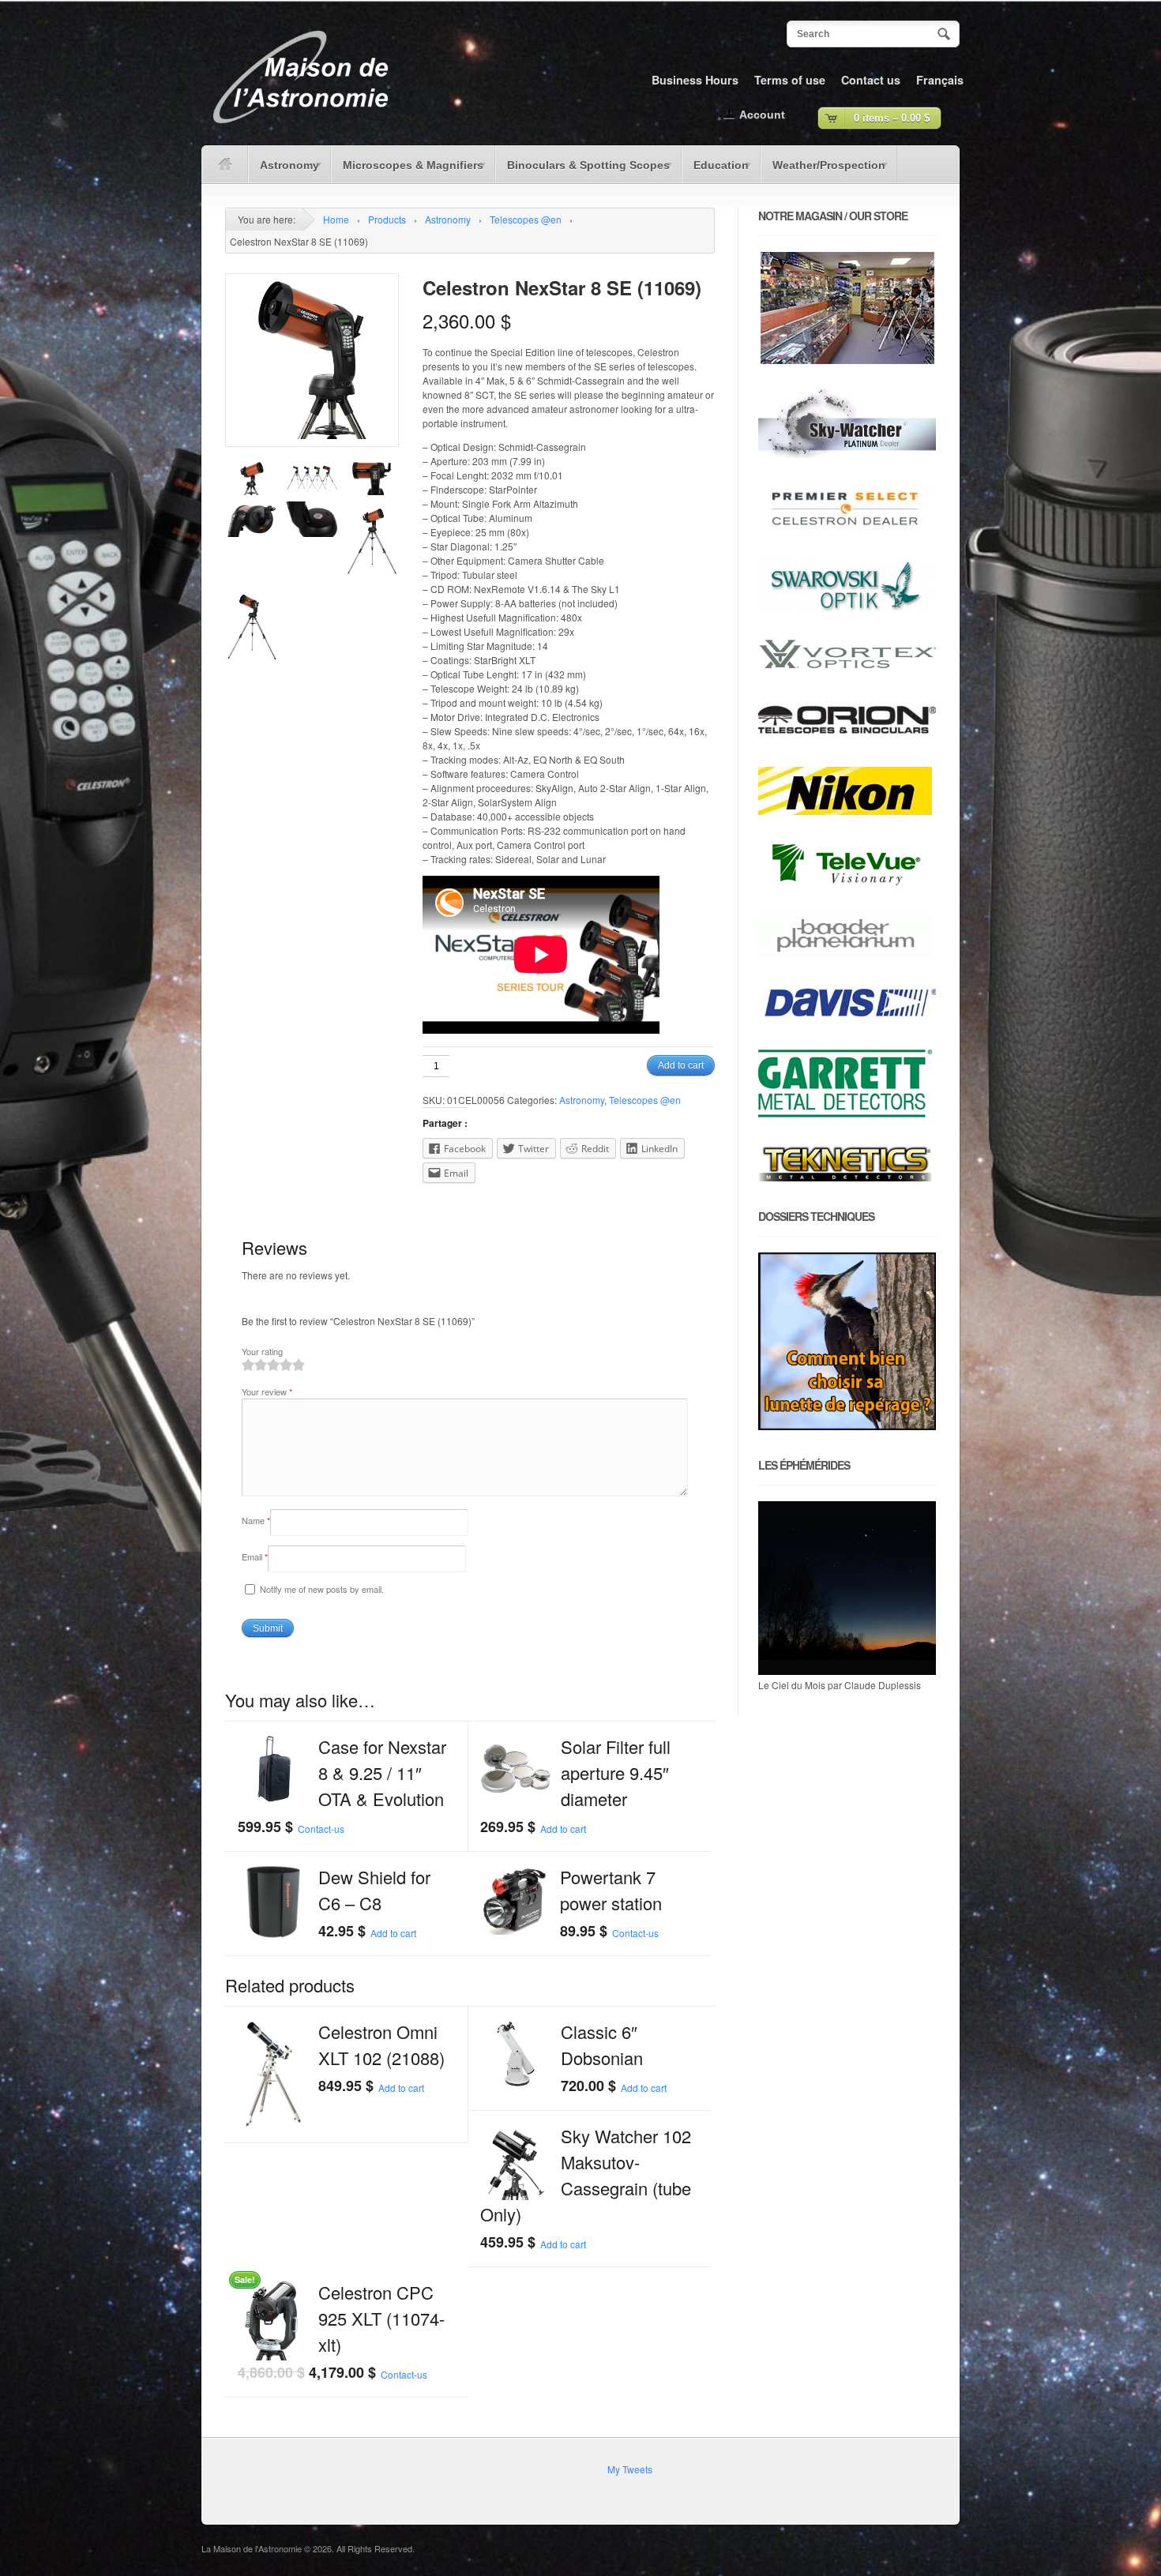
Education (715, 171)
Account (762, 115)
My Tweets (630, 2469)
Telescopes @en (526, 219)
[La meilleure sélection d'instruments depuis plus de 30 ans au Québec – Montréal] (300, 129)
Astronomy (284, 171)
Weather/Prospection (823, 171)
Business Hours (695, 80)
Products (387, 219)
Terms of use (790, 80)
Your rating (262, 1351)
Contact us (871, 80)
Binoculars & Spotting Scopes (582, 171)
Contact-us (321, 1829)
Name (256, 1520)
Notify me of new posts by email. (322, 1589)
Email (255, 1556)
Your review (267, 1391)
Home (336, 219)
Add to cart (681, 1065)
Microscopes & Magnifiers (407, 171)
